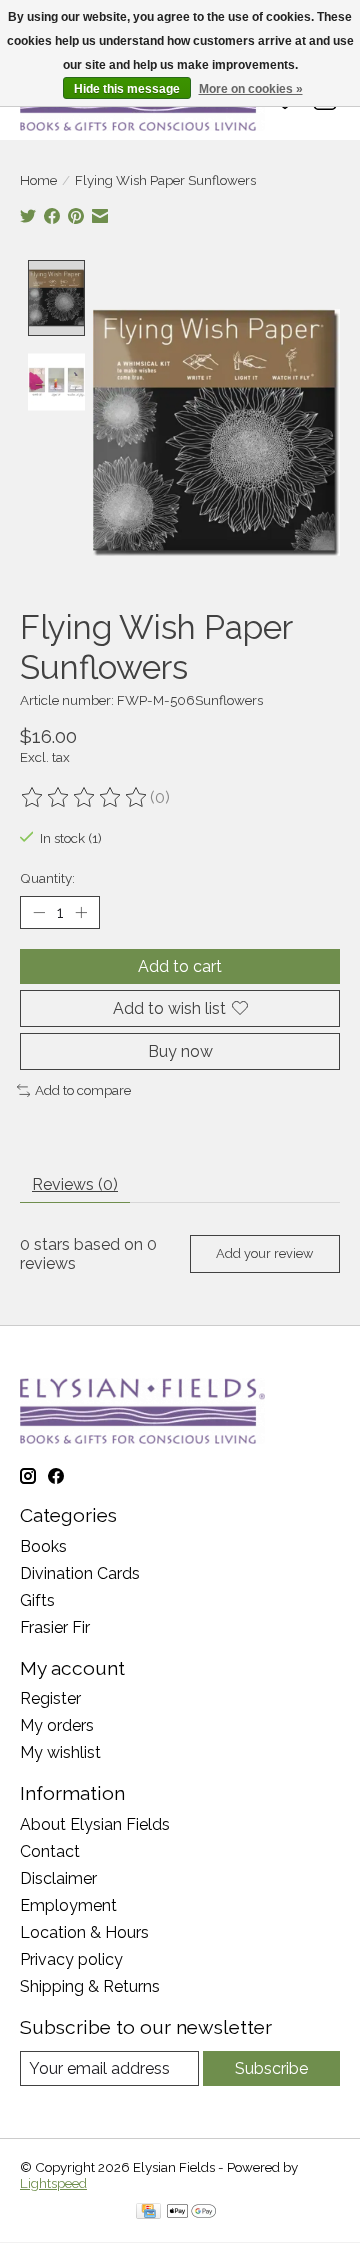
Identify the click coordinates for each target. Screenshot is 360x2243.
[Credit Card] (148, 2212)
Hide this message (127, 89)
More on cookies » (251, 89)
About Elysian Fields (95, 1824)
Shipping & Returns (90, 1986)
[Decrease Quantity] (39, 912)
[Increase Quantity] (81, 912)
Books (43, 1546)
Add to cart (180, 966)
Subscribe (271, 2068)
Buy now (180, 1051)
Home (38, 180)
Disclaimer (58, 1878)
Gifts (37, 1600)
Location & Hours (84, 1932)
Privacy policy (71, 1959)
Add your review (264, 1253)
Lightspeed (53, 2183)
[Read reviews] (85, 798)
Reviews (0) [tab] (75, 1184)
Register (50, 1698)
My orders (57, 1725)
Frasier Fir (55, 1627)
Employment (68, 1905)
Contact (50, 1851)
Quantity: (47, 878)
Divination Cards (80, 1573)
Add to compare (83, 1090)
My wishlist (60, 1752)
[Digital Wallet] (191, 2212)
